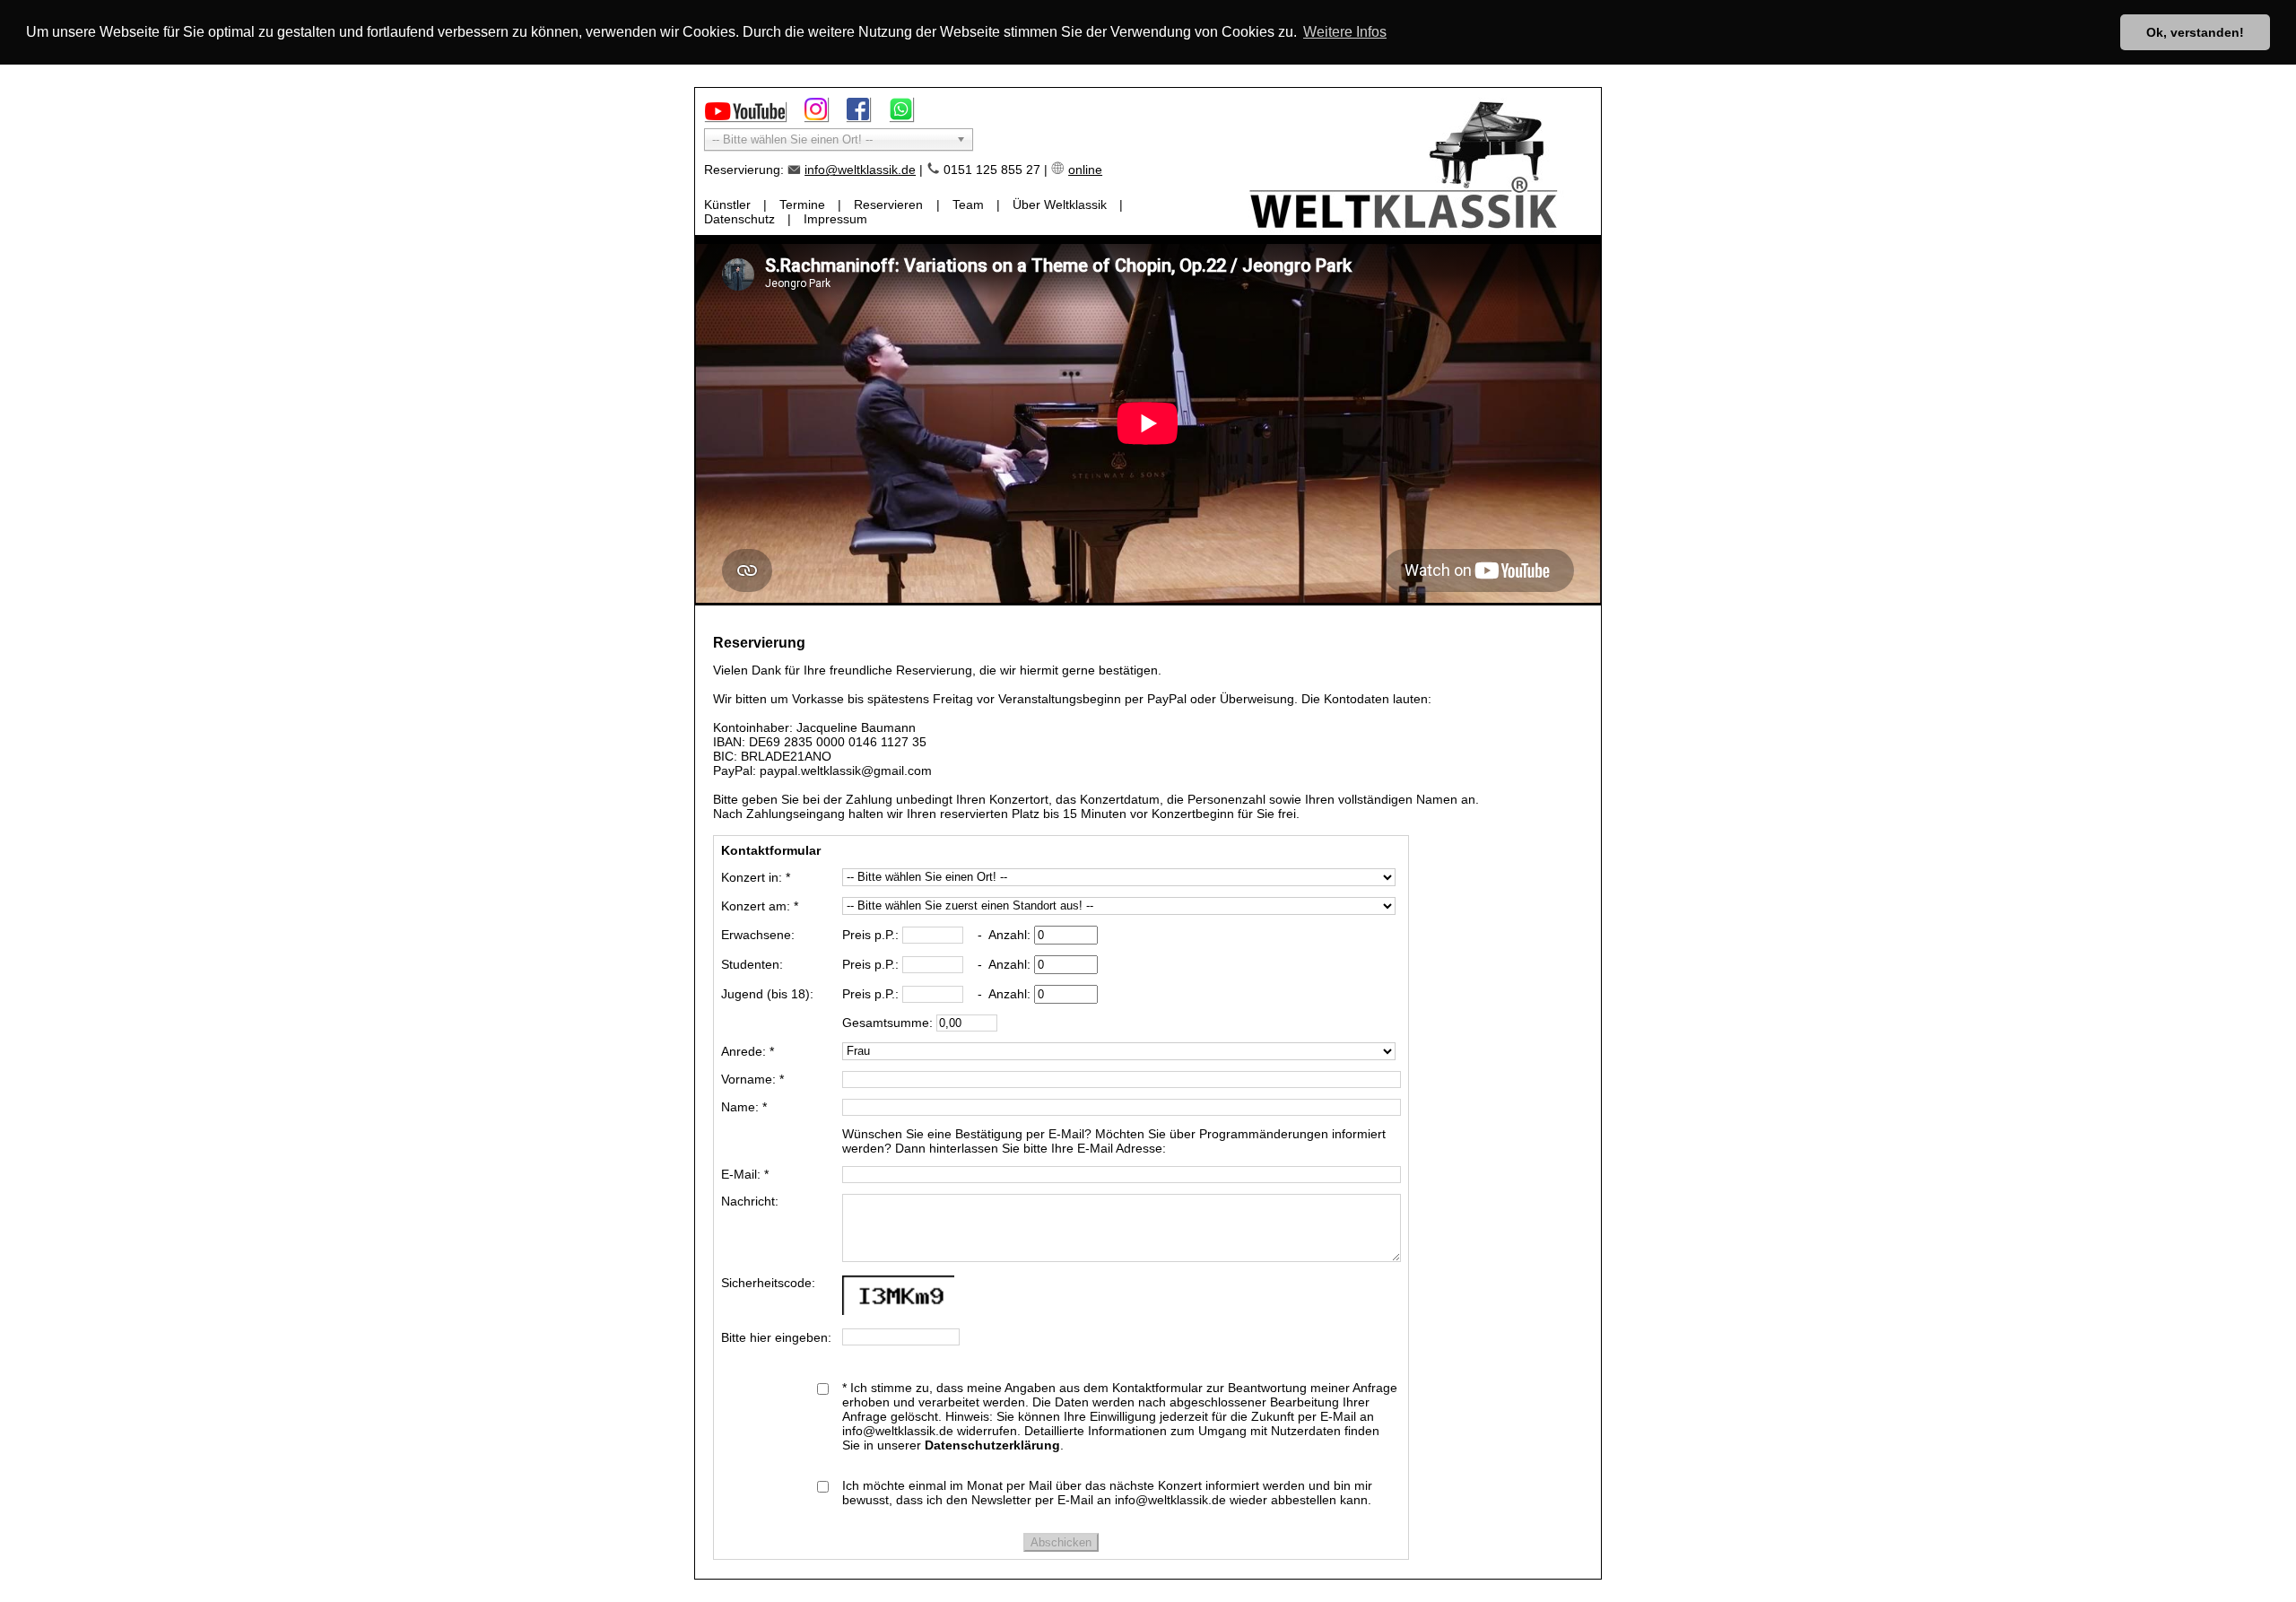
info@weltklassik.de (860, 170)
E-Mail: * (745, 1174)
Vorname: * (752, 1079)
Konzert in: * (756, 877)
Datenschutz (739, 219)
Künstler (727, 205)
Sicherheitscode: (768, 1283)
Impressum (835, 219)
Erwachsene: (758, 935)
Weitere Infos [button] (1345, 32)
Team (968, 205)
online (1085, 170)
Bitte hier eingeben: (776, 1337)
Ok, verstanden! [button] (2195, 32)
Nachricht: (750, 1201)
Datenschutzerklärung (992, 1445)
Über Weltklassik (1060, 205)
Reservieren (888, 205)
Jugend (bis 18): (767, 994)
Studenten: (752, 964)
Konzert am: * (760, 906)
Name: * (744, 1107)
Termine (802, 205)
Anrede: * (748, 1051)
